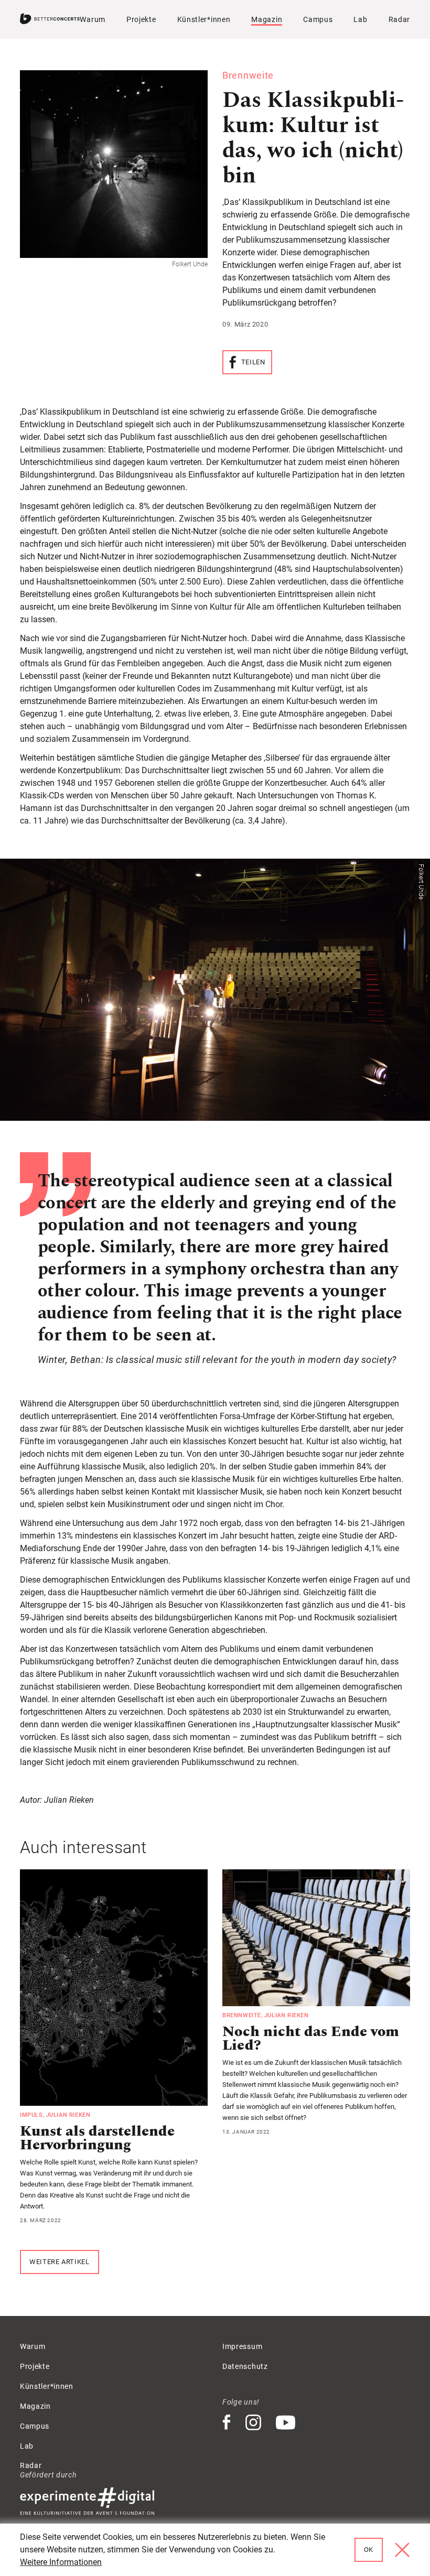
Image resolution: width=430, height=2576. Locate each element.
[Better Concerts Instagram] (254, 2423)
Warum (93, 19)
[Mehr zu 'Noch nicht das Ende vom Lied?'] (316, 1938)
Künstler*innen (204, 19)
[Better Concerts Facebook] (227, 2423)
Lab (360, 19)
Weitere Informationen (61, 2562)
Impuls (31, 2115)
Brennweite (242, 2015)
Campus (318, 19)
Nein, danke (402, 2550)
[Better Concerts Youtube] (286, 2423)
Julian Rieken (68, 2115)
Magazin (267, 19)
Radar (400, 19)
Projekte (141, 19)
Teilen (253, 362)
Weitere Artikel (60, 2262)
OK (369, 2550)
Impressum (242, 2346)
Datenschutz (245, 2366)
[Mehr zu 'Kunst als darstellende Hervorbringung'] (114, 1988)
